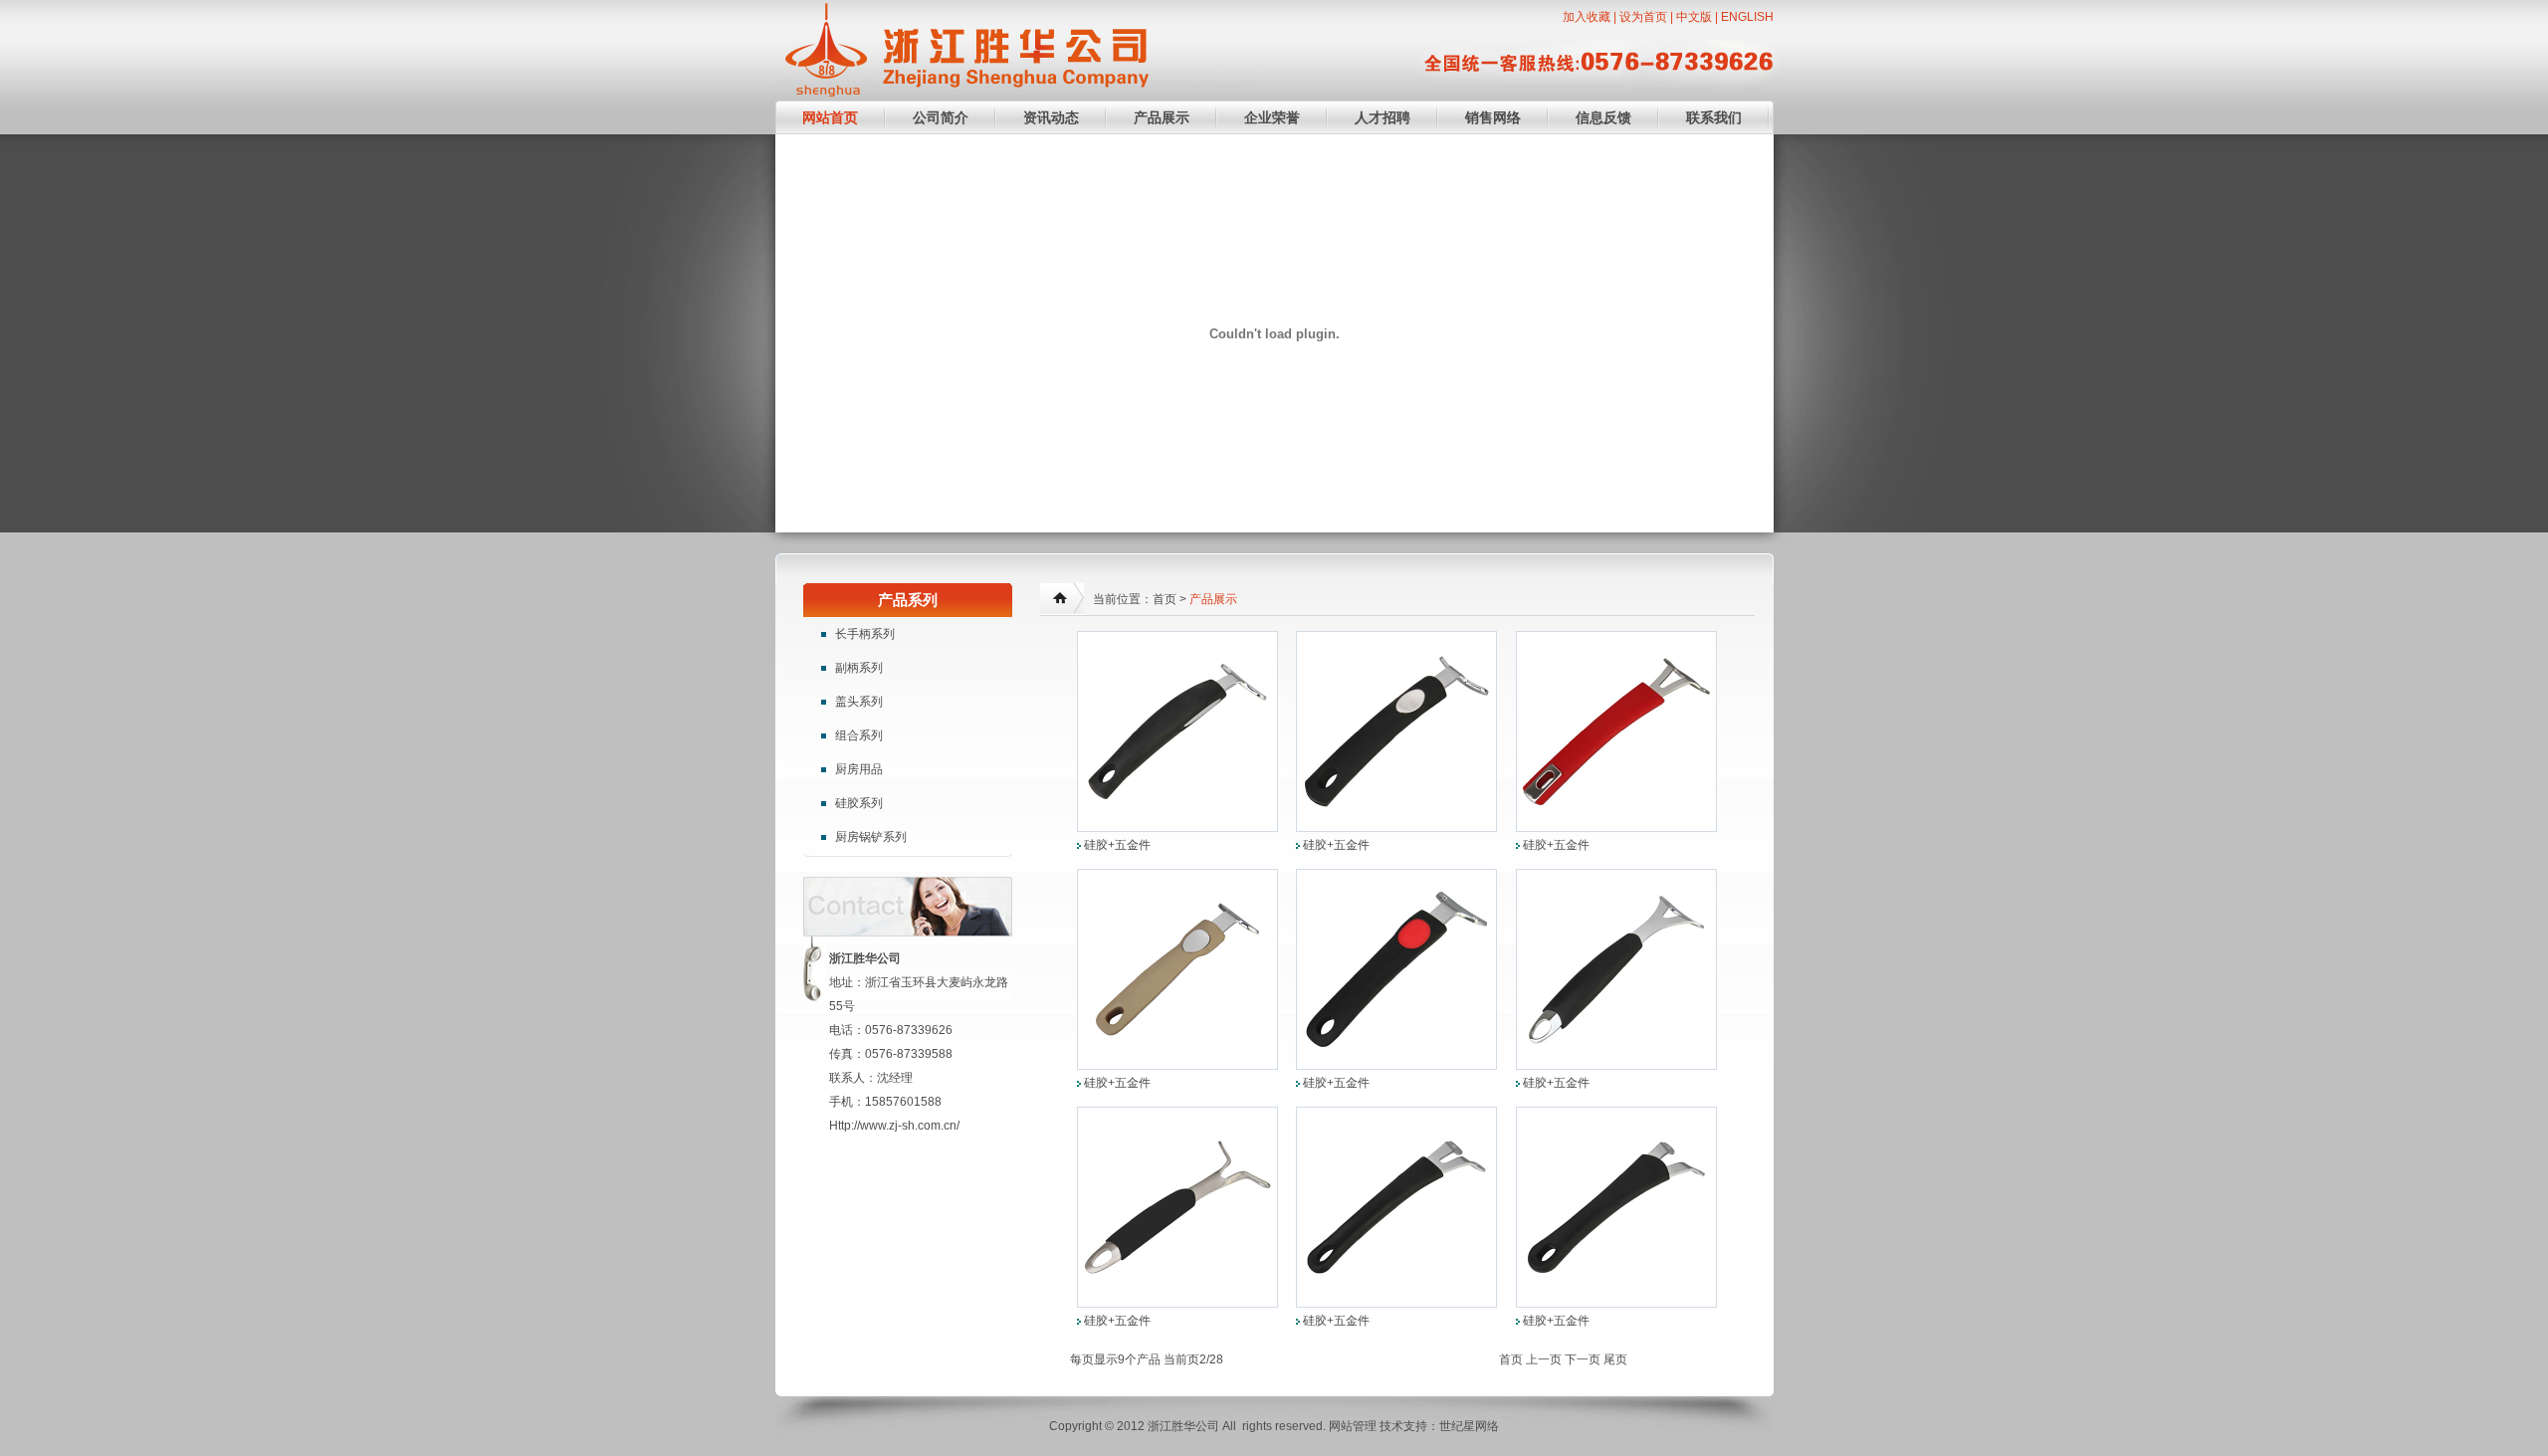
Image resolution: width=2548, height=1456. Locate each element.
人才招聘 (1382, 117)
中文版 (1694, 17)
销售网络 (1493, 117)
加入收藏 (1587, 17)
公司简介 (941, 117)
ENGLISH (1747, 17)
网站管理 (1353, 1426)
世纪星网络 (1469, 1426)
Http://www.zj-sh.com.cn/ (894, 1126)
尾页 (1615, 1359)
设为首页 (1643, 17)
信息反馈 (1603, 117)
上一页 (1544, 1359)
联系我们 (1714, 117)
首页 (1511, 1359)
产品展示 (1162, 117)
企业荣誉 (1272, 117)
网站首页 (830, 117)
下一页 (1583, 1359)
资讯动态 (1051, 117)
